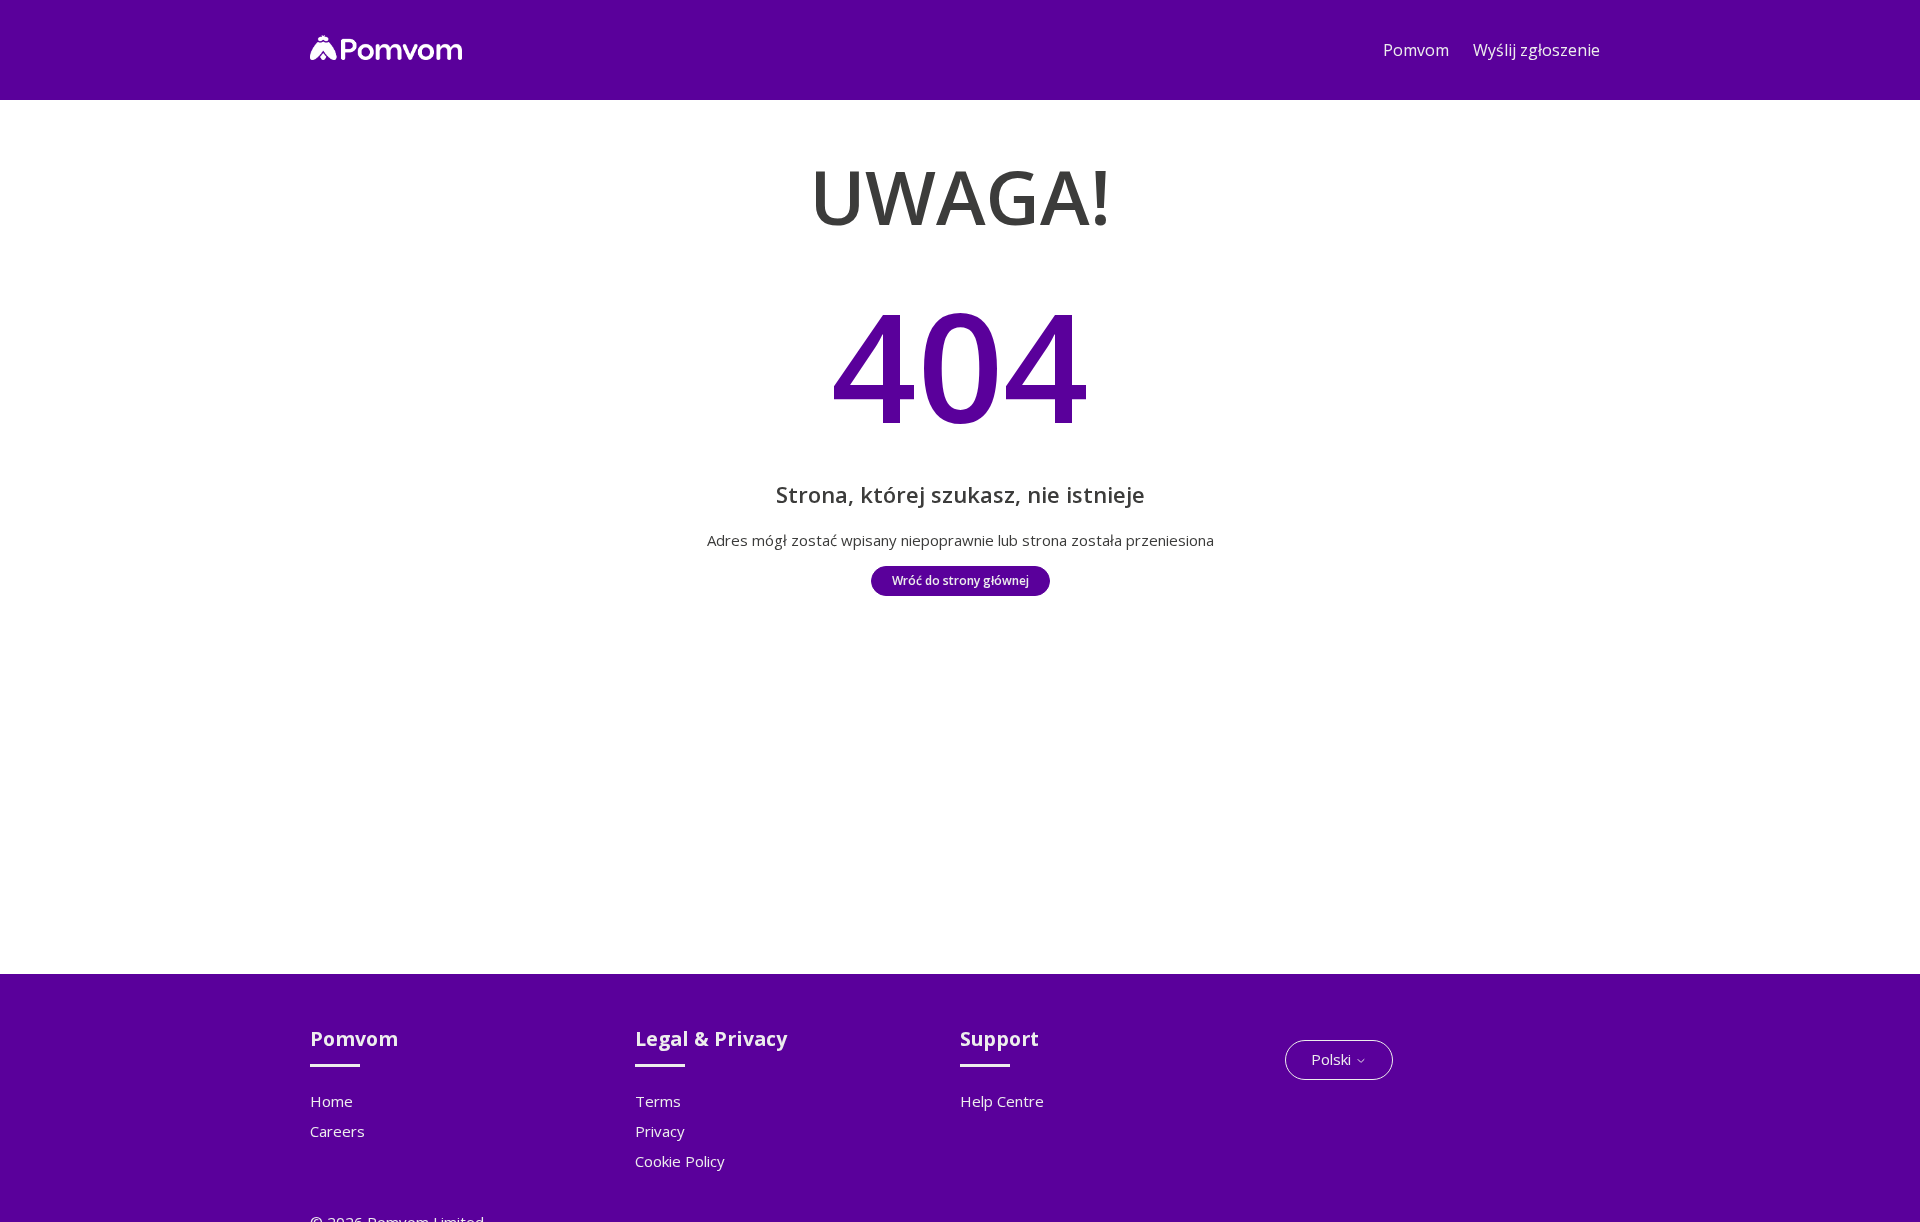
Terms (658, 1101)
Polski (1333, 1059)
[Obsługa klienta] (386, 54)
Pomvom (1416, 50)
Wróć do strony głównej (960, 580)
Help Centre (1002, 1101)
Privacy (660, 1131)
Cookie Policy (680, 1161)
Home (331, 1101)
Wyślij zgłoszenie (1536, 50)
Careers (337, 1131)
